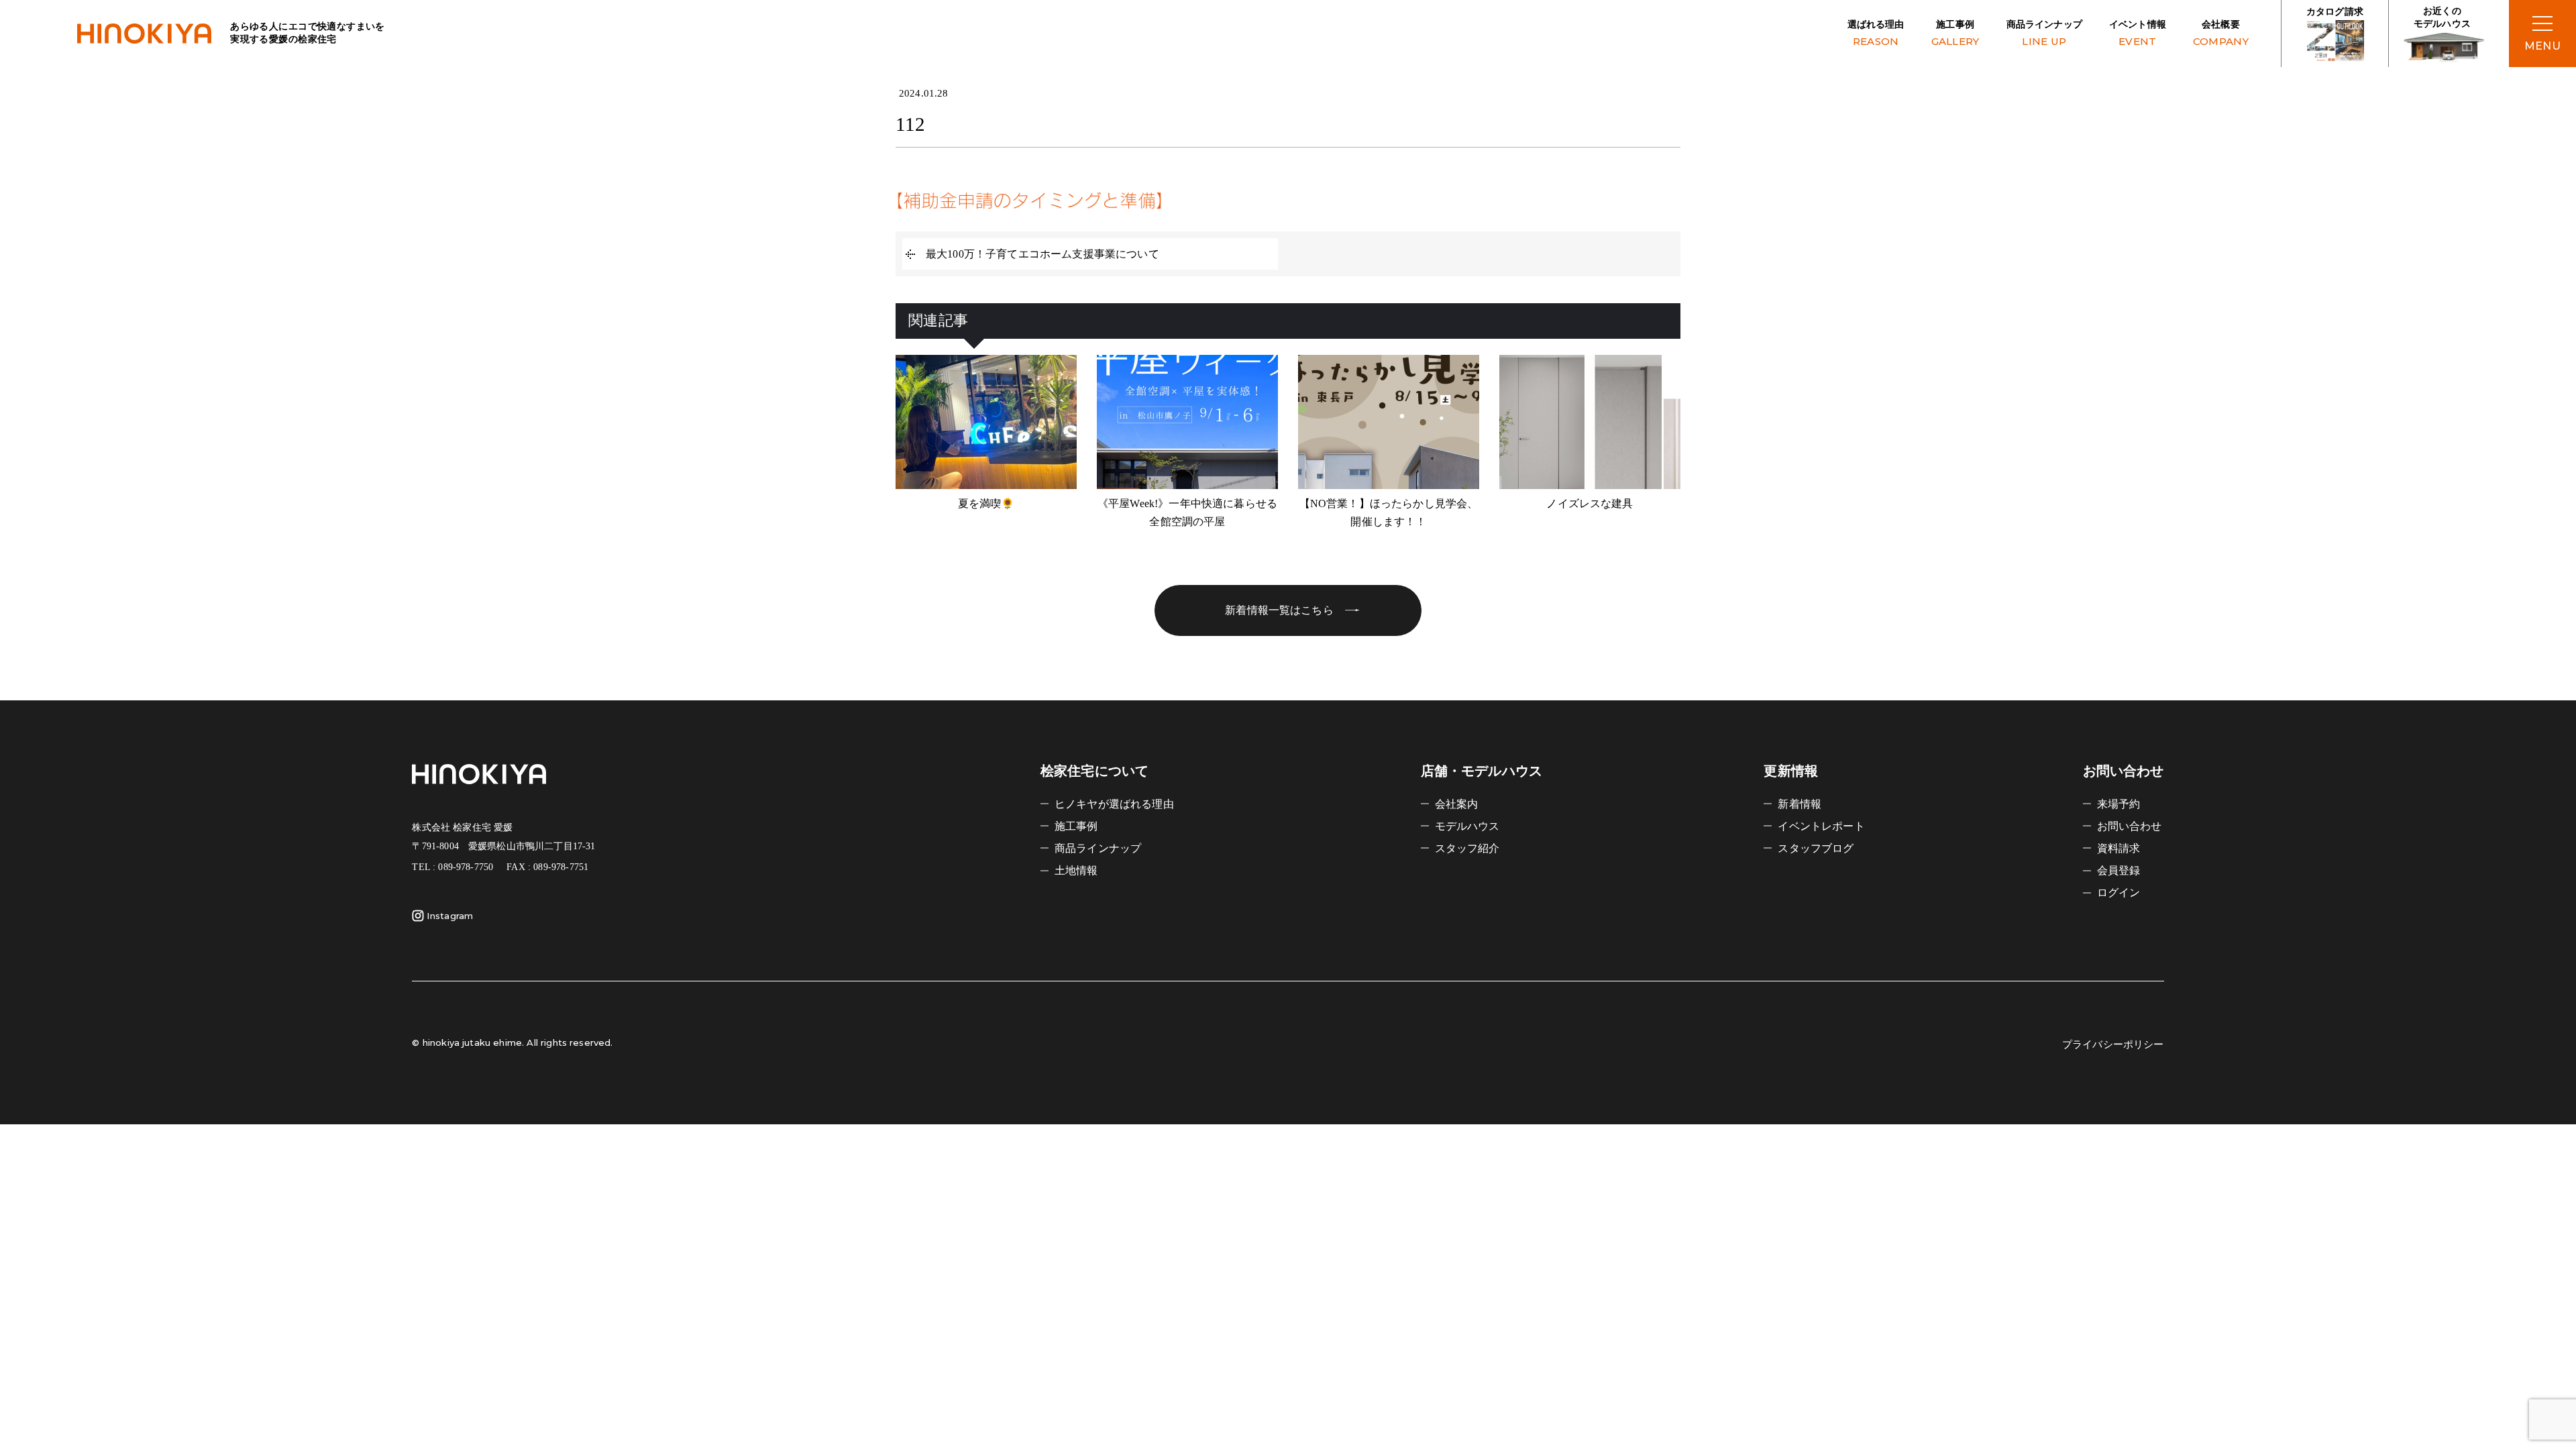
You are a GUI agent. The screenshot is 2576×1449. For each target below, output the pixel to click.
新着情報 (1800, 804)
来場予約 (2119, 804)
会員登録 (2119, 870)
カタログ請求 (2335, 12)
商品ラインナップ (2044, 34)
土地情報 (1076, 870)
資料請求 (2119, 848)
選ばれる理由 (1876, 34)
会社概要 (2221, 34)
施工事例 (1955, 34)
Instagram (450, 916)
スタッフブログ (1816, 848)
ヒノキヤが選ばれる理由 (1114, 804)
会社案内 (1457, 804)
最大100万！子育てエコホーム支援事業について (1042, 254)
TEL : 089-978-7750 (452, 867)
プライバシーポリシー (2113, 1044)
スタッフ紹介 (1467, 848)
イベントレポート (1821, 826)
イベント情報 (2138, 34)
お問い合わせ (2130, 826)
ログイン (2119, 893)
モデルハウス (1467, 826)
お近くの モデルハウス (2442, 18)
